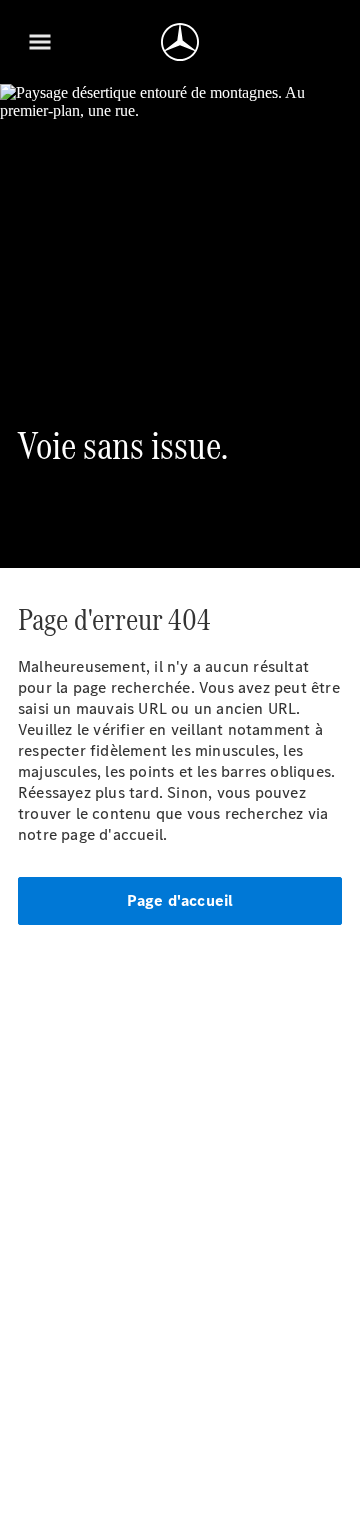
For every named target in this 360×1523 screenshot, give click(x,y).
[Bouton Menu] (40, 42)
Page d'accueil (180, 900)
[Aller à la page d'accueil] (180, 42)
